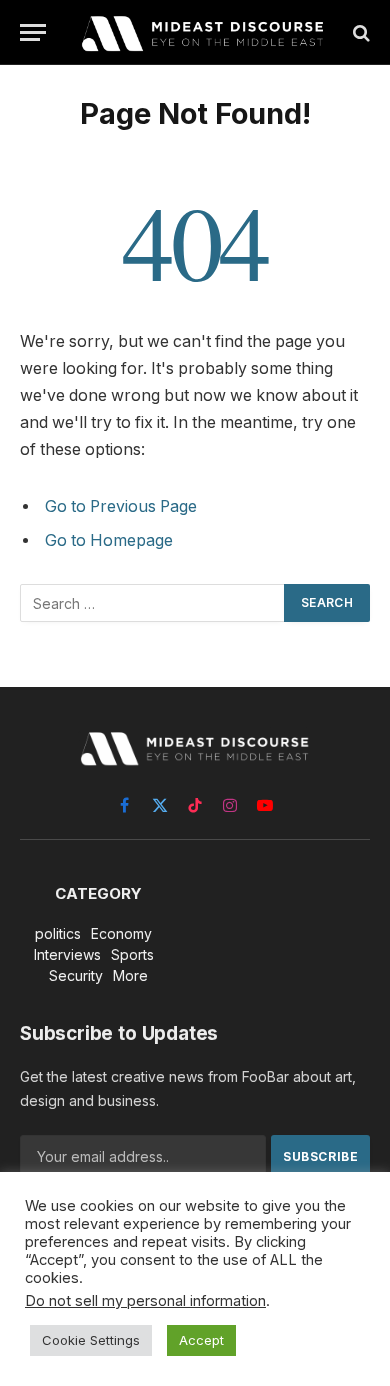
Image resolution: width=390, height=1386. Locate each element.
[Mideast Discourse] (201, 32)
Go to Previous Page (121, 506)
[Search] (359, 32)
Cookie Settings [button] (91, 1340)
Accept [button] (201, 1340)
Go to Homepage (109, 540)
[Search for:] (153, 603)
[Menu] (33, 32)
